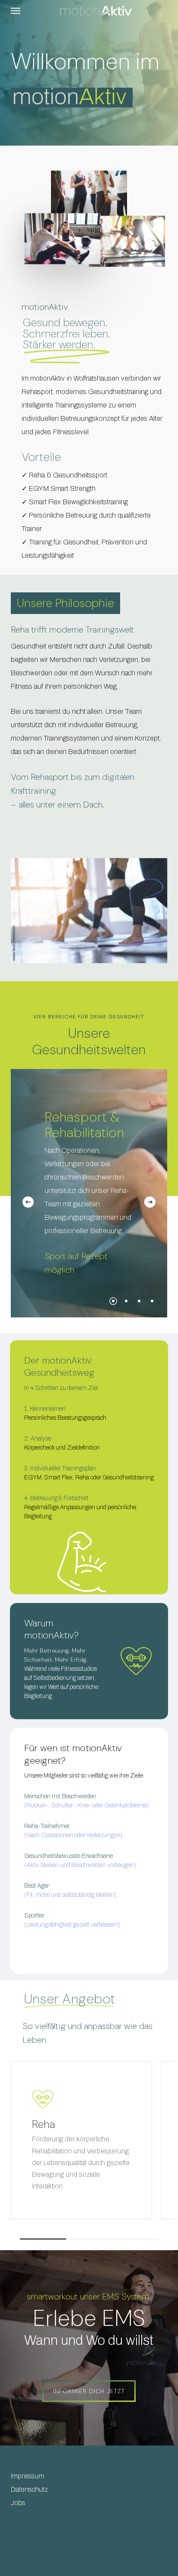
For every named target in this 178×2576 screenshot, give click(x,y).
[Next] (150, 1202)
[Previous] (28, 1202)
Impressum (27, 2476)
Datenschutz (29, 2489)
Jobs (18, 2503)
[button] (16, 10)
